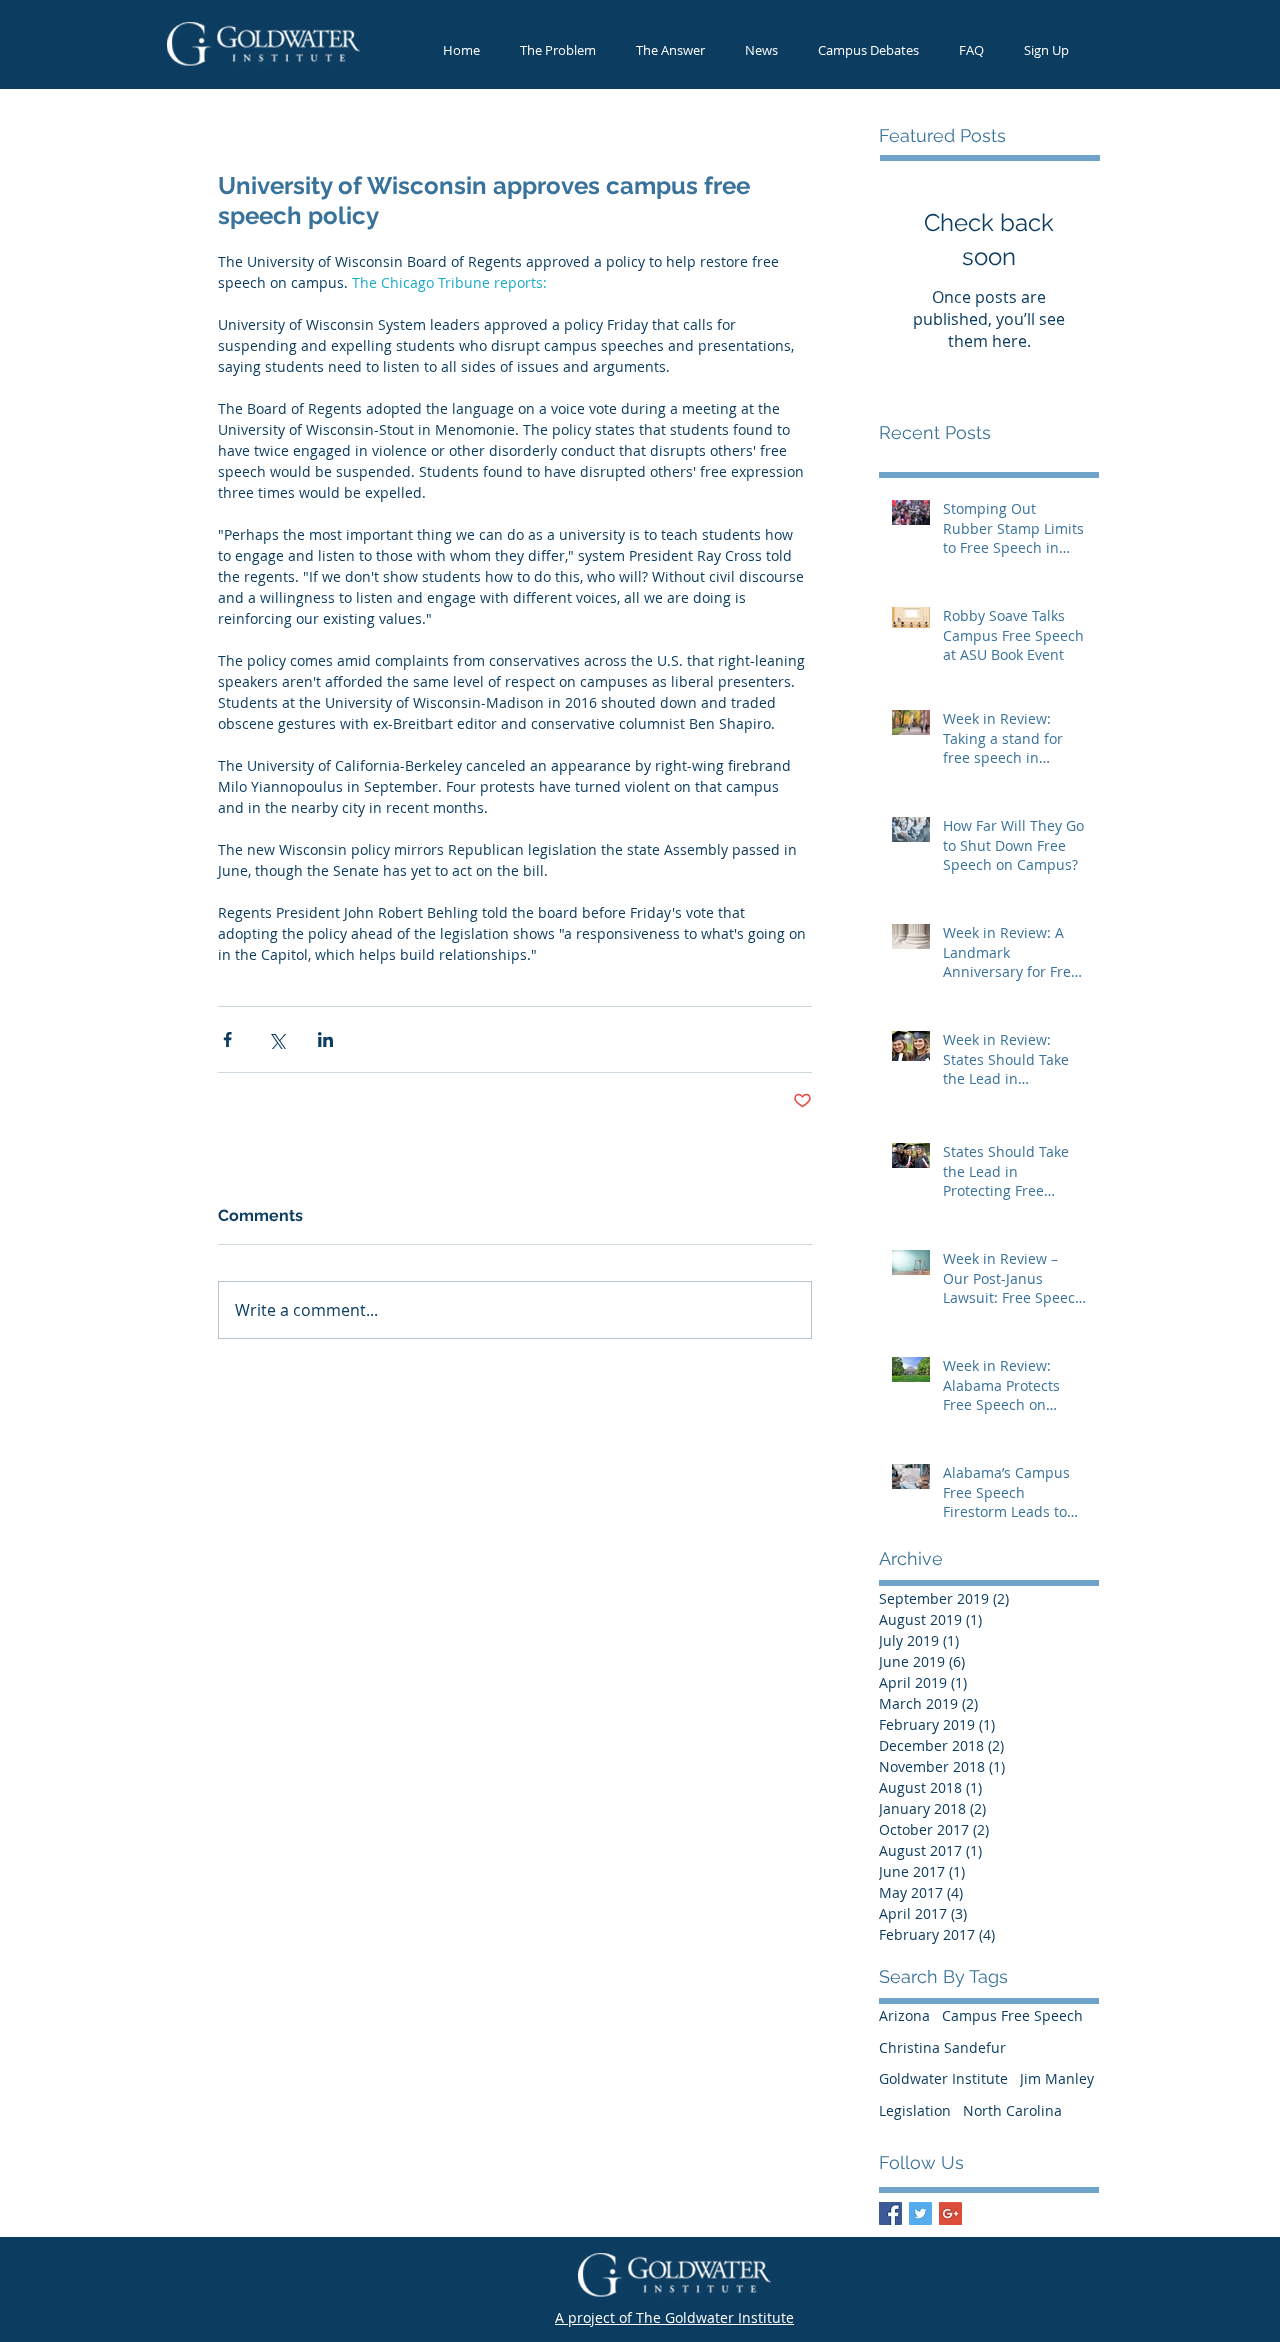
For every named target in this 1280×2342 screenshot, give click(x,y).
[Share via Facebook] (227, 1039)
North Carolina (1012, 2110)
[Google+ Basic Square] (950, 2213)
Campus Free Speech (1012, 2015)
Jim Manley (1057, 2078)
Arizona (904, 2015)
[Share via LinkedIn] (325, 1039)
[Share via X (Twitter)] (276, 1039)
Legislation (915, 2110)
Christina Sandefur (942, 2047)
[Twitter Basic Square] (920, 2213)
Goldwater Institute (943, 2078)
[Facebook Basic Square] (890, 2213)
